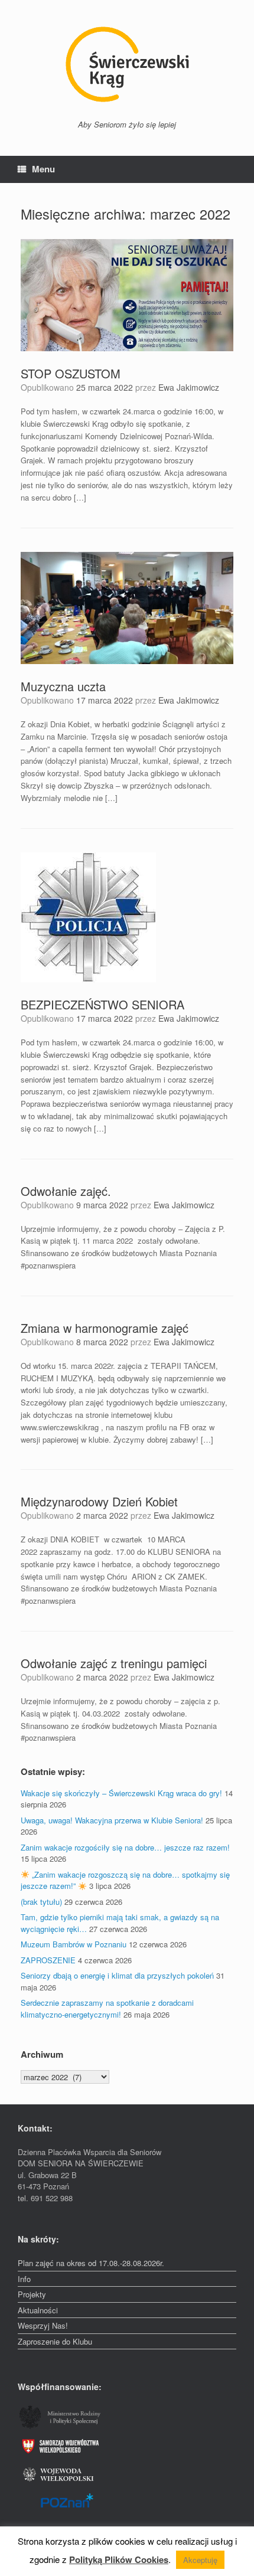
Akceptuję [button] (200, 2560)
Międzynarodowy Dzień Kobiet (99, 1501)
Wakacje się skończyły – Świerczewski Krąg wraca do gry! (121, 1793)
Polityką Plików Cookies (119, 2559)
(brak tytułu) (41, 1902)
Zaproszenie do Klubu (55, 2341)
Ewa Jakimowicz (189, 387)
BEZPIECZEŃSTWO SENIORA (102, 1004)
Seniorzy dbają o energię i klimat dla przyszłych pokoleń (117, 1975)
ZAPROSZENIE (48, 1960)
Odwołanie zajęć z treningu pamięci (114, 1663)
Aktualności (38, 2310)
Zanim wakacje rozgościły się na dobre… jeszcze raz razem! (125, 1847)
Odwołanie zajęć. (66, 1191)
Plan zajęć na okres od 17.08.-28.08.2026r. (91, 2263)
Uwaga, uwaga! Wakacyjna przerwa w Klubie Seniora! (112, 1820)
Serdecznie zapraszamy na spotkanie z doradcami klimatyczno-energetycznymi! (107, 2008)
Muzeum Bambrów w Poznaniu (74, 1944)
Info (24, 2279)
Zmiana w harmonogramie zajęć (105, 1328)
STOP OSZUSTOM (71, 373)
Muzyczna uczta (63, 686)
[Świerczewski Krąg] (127, 64)
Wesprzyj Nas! (43, 2325)
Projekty (32, 2294)
